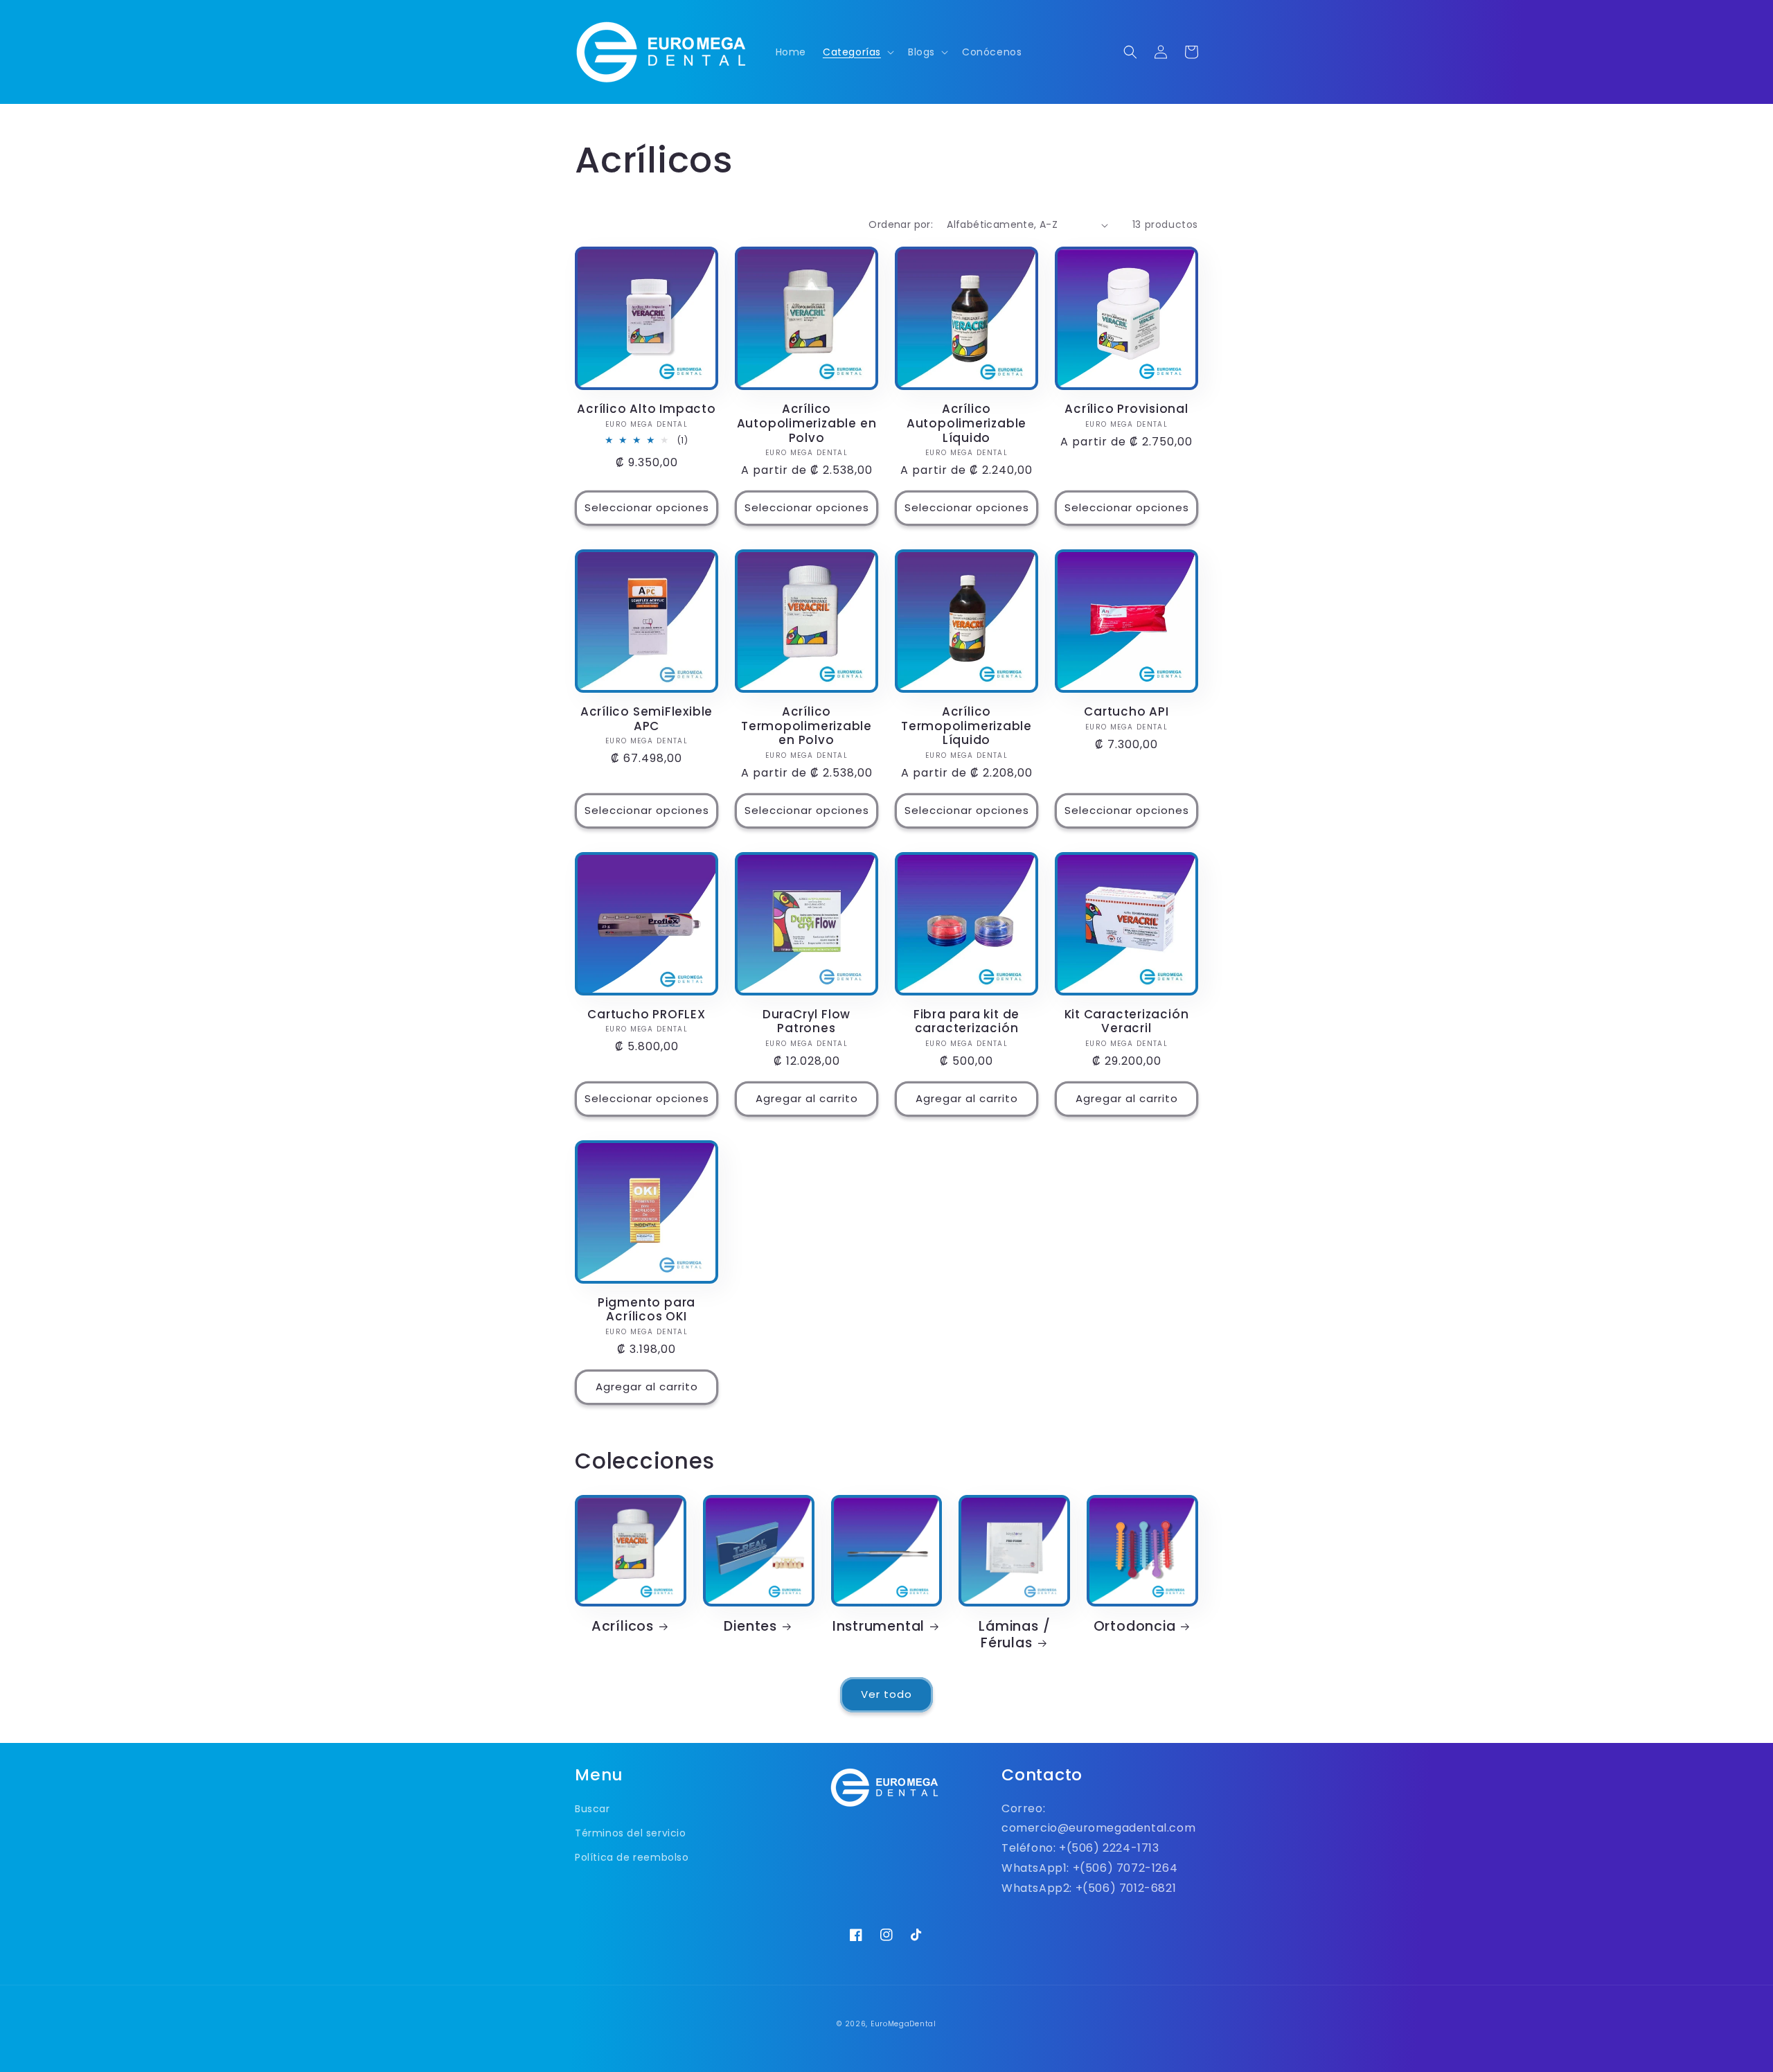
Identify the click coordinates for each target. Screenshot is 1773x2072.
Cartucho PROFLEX (646, 1015)
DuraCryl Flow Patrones (807, 1022)
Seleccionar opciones (647, 507)
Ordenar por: (901, 224)
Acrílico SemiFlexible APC (647, 719)
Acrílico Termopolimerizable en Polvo (807, 726)
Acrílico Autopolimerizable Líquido (966, 423)
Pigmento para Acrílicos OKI (647, 1310)
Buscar (593, 1809)
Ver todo (886, 1694)
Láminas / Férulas (1014, 1635)
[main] (886, 929)
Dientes (750, 1627)
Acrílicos (623, 1627)
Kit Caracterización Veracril (1127, 1022)
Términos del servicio (631, 1833)
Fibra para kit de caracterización (966, 1022)
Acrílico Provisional (1126, 409)
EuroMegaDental (903, 2024)
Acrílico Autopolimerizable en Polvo (807, 423)
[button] (857, 52)
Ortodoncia (1135, 1627)
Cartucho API (1126, 712)
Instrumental (879, 1627)
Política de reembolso (632, 1857)
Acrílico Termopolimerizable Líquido (966, 726)
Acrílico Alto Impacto (646, 409)
